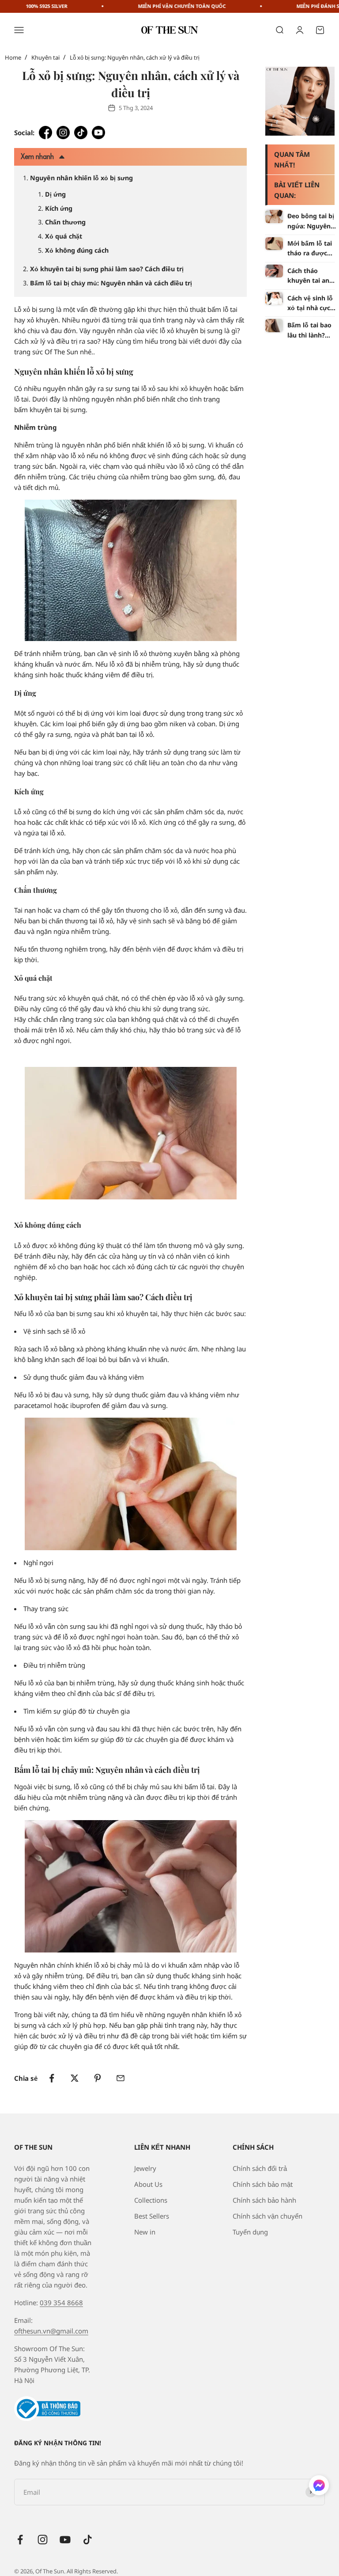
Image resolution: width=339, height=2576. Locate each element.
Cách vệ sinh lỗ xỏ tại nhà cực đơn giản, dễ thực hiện (310, 304)
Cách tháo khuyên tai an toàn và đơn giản (308, 276)
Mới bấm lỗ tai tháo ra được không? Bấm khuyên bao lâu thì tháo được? (311, 249)
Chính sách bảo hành (264, 2200)
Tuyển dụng (250, 2232)
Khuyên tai (45, 57)
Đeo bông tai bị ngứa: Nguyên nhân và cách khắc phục (311, 221)
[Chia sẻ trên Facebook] (52, 2078)
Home (13, 57)
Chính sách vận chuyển (267, 2216)
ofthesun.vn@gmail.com (51, 2331)
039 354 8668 (61, 2303)
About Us (148, 2184)
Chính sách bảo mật (263, 2184)
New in (145, 2232)
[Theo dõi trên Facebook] (20, 2540)
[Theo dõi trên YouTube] (65, 2540)
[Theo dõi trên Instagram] (43, 2540)
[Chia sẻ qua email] (121, 2078)
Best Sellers (152, 2216)
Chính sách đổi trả (260, 2168)
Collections (151, 2200)
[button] (319, 2487)
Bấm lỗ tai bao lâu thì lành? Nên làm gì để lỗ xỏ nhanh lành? (309, 330)
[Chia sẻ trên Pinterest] (98, 2078)
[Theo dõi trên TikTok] (88, 2540)
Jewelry (145, 2168)
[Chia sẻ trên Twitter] (75, 2078)
